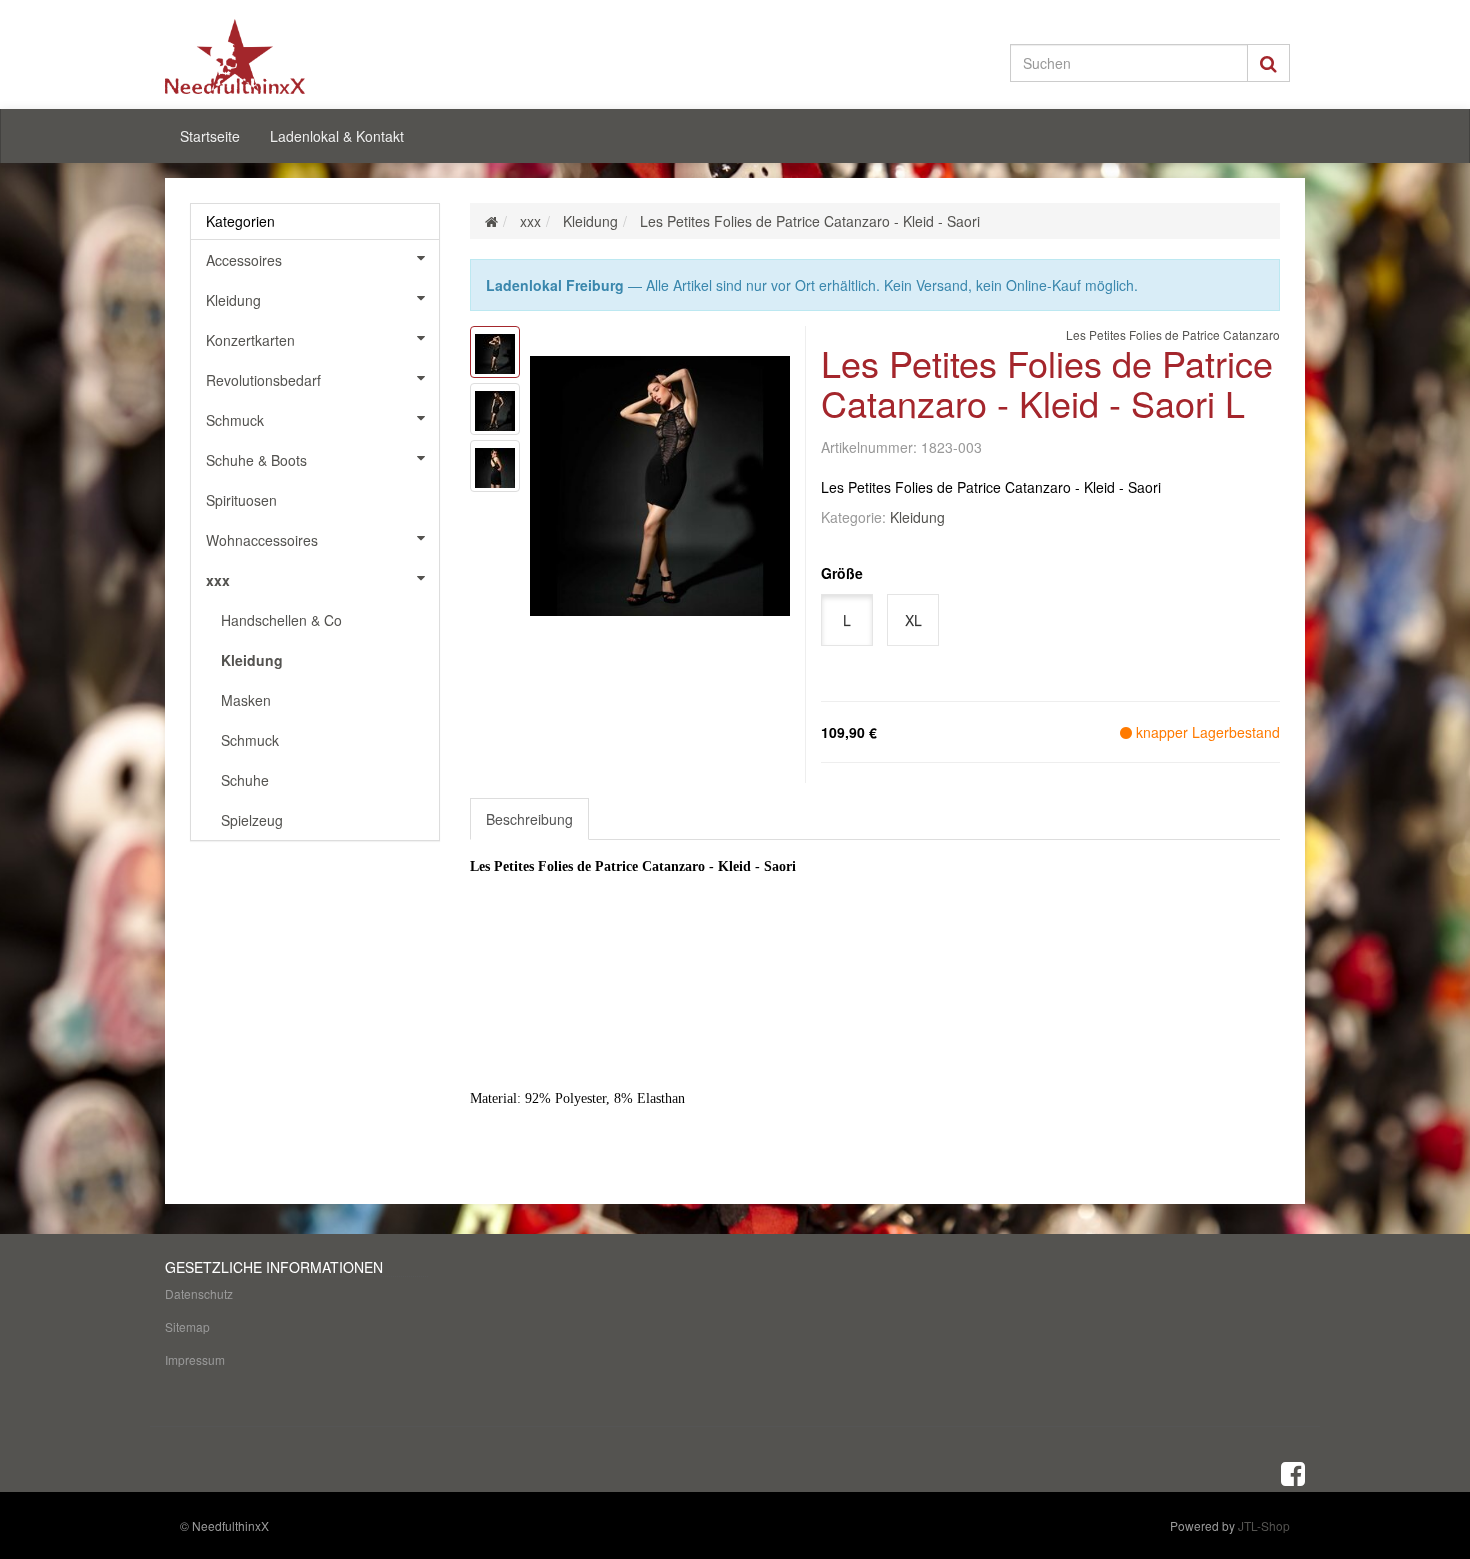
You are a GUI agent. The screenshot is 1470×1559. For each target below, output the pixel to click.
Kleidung (917, 517)
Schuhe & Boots (256, 460)
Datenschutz (199, 1293)
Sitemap (187, 1326)
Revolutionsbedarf (263, 380)
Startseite (210, 136)
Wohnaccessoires (262, 540)
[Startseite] (491, 221)
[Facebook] (1293, 1472)
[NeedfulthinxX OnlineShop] (345, 56)
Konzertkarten (250, 340)
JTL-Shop (1264, 1525)
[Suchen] (1268, 63)
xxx (218, 580)
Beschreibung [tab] (529, 819)
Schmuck (235, 420)
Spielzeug (252, 820)
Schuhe (245, 780)
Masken (246, 700)
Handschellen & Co (281, 620)
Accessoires (244, 260)
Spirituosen (241, 500)
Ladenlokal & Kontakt (337, 136)
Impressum (195, 1359)
